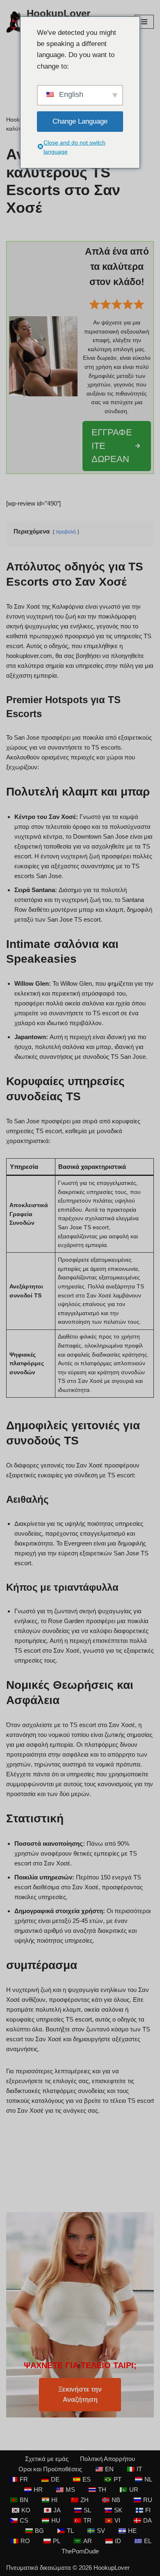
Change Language (80, 121)
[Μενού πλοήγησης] (144, 22)
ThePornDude (80, 2551)
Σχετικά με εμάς (47, 2459)
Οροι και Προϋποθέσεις (50, 2469)
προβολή (66, 532)
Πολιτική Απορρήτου (107, 2459)
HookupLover (112, 2568)
